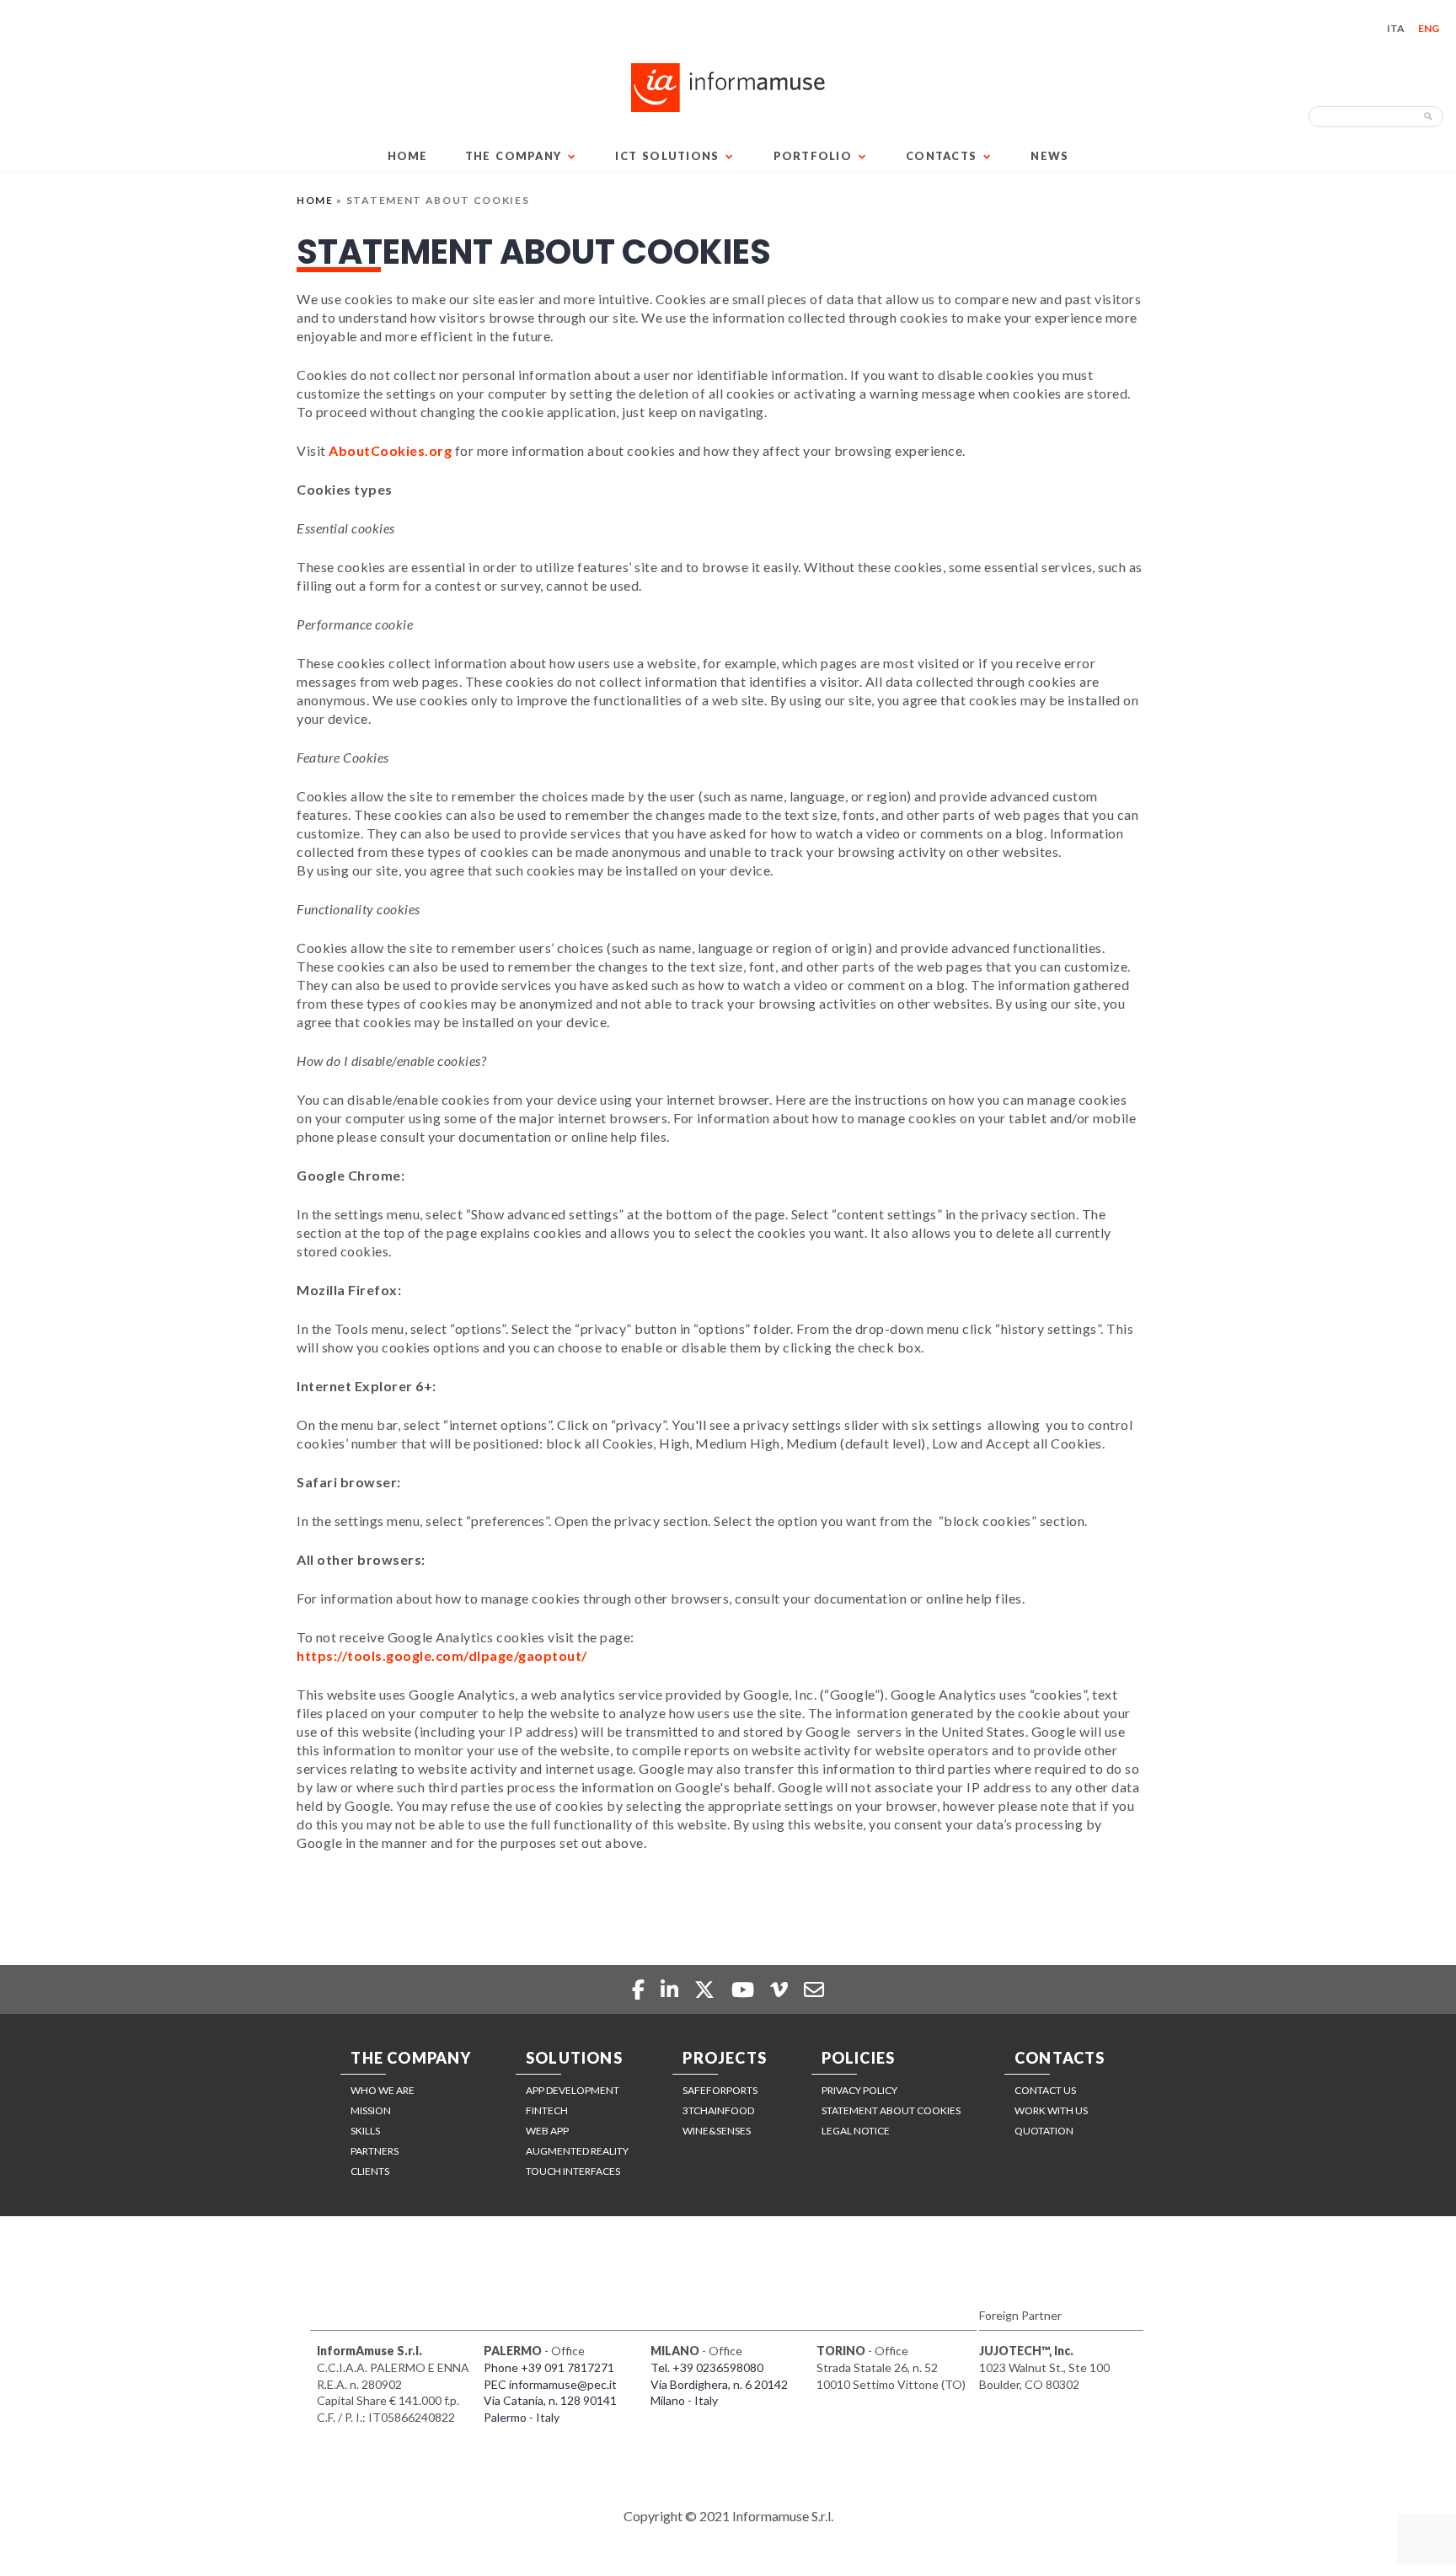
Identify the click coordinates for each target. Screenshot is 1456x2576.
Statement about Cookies (891, 2110)
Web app (547, 2131)
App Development (573, 2090)
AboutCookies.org (390, 450)
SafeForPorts (720, 2090)
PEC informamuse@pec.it (550, 2384)
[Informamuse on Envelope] (814, 1989)
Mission (371, 2110)
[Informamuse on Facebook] (640, 1989)
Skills (365, 2131)
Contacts (941, 156)
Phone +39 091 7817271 (549, 2367)
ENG (1429, 28)
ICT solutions (667, 156)
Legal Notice (856, 2131)
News (1049, 156)
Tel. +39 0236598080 (707, 2367)
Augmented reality (577, 2151)
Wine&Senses (717, 2131)
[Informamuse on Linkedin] (672, 1989)
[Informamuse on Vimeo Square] (781, 1989)
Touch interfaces (573, 2171)
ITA (1396, 28)
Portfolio (813, 156)
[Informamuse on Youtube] (745, 1989)
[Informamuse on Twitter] (707, 1989)
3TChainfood (718, 2110)
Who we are (383, 2090)
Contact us (1045, 2090)
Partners (375, 2151)
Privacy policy (859, 2090)
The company (514, 156)
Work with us (1051, 2110)
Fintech (547, 2110)
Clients (370, 2171)
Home (408, 156)
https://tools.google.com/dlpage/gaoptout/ (442, 1655)
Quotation (1044, 2131)
